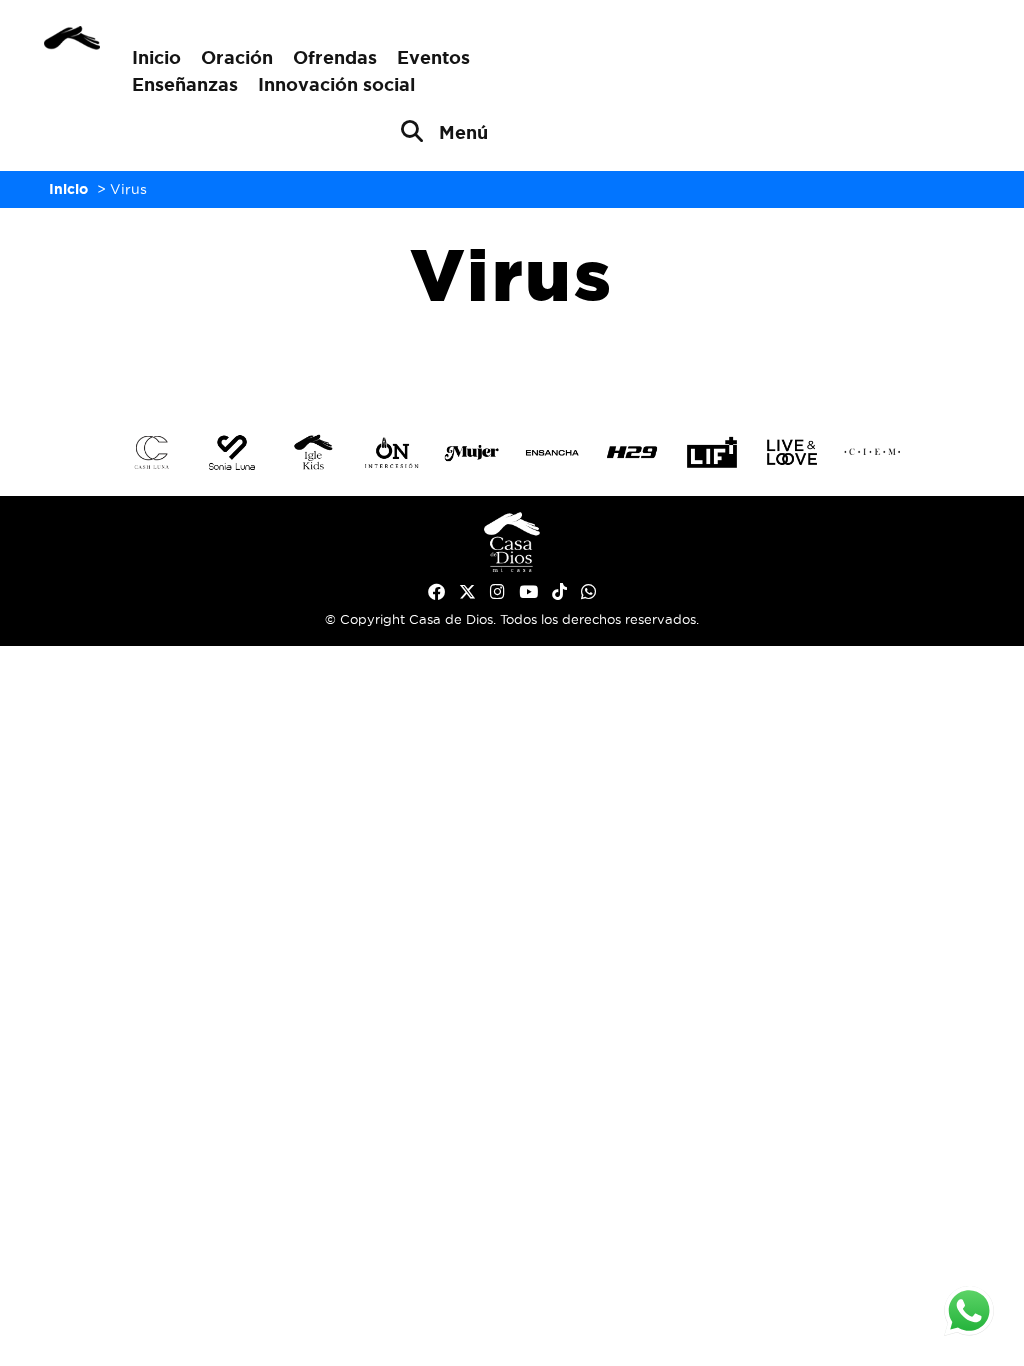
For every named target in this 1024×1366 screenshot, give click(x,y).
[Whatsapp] (588, 592)
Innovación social (336, 84)
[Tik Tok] (559, 592)
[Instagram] (497, 592)
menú (463, 132)
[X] (467, 592)
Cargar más (512, 366)
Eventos (433, 57)
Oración (237, 57)
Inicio (156, 57)
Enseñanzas (185, 84)
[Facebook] (436, 592)
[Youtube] (528, 592)
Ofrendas (335, 57)
